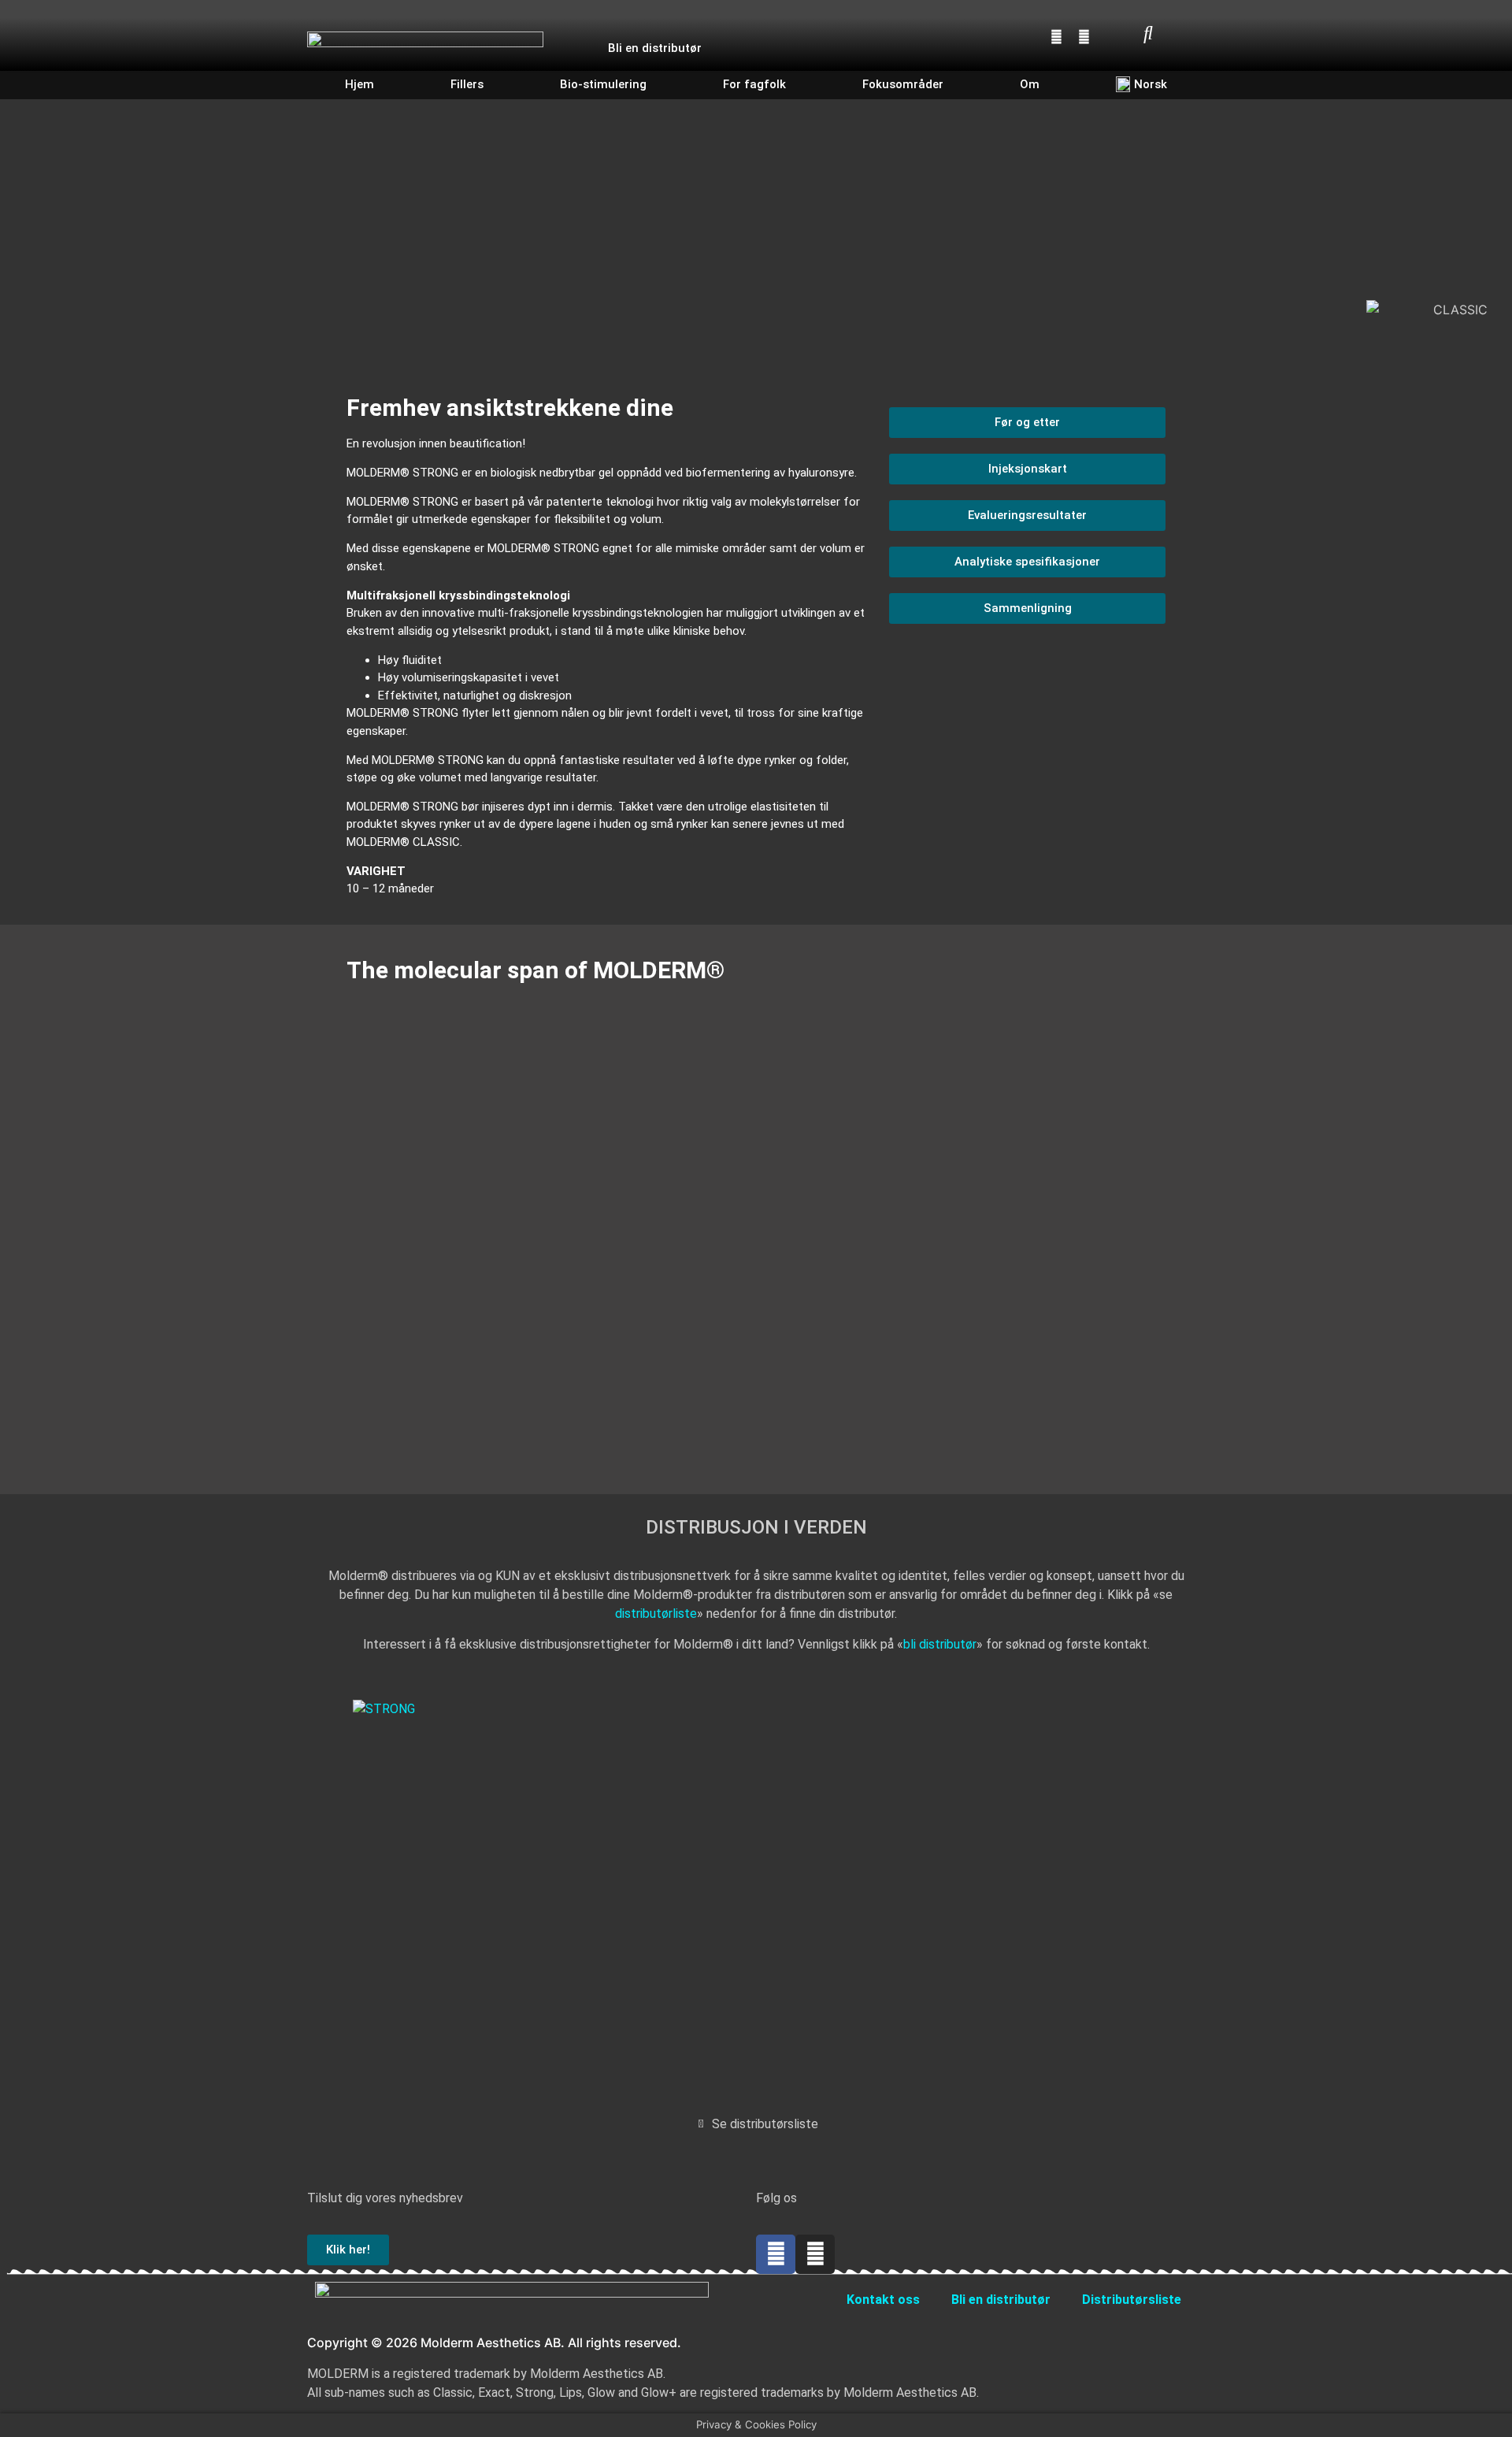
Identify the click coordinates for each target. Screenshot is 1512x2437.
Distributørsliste (1132, 2300)
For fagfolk (754, 84)
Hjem (359, 84)
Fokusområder (903, 84)
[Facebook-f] (776, 2254)
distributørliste (656, 1614)
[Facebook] (1057, 36)
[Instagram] (1084, 36)
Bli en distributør (655, 48)
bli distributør (940, 1644)
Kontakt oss (883, 2300)
